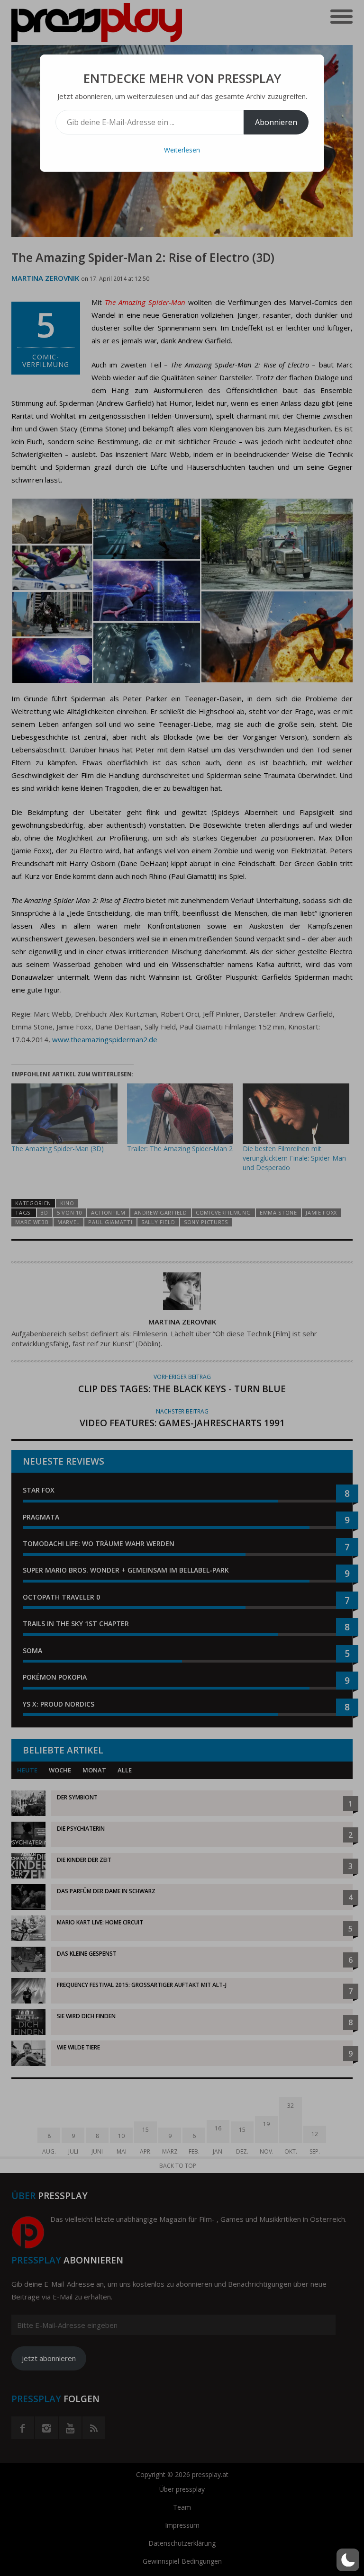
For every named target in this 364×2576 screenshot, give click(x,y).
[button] (348, 2560)
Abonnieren (276, 122)
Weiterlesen (182, 150)
